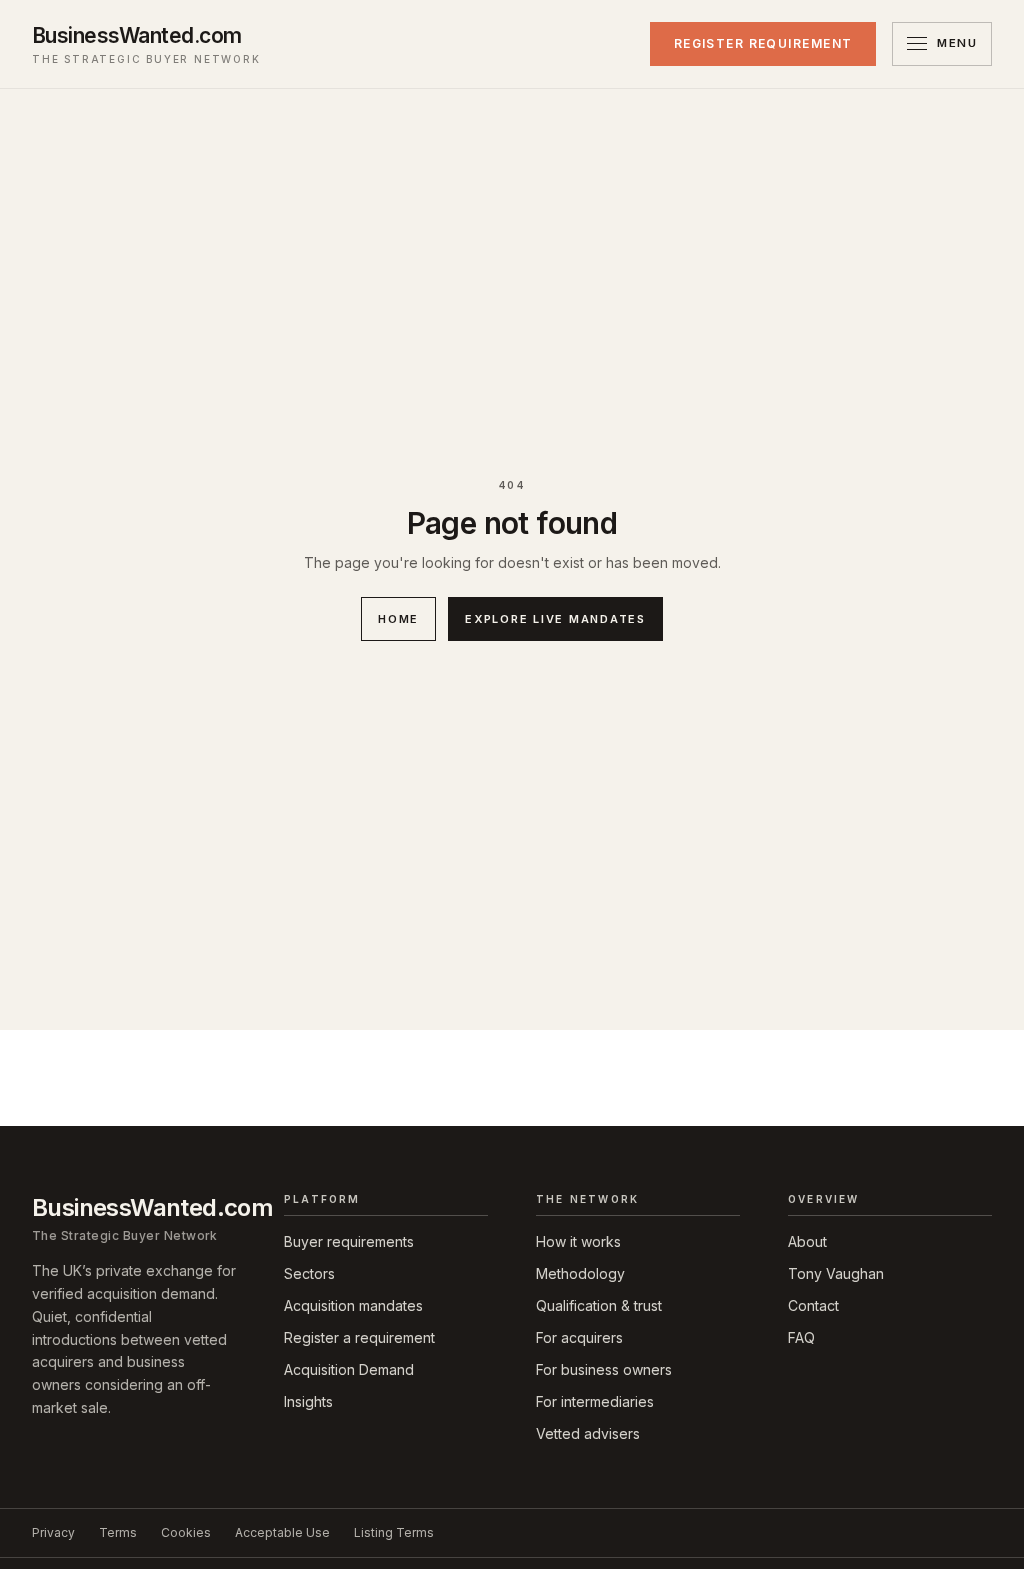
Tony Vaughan (836, 1273)
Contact (813, 1305)
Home (398, 619)
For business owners (604, 1369)
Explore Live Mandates (555, 619)
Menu (957, 43)
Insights (308, 1401)
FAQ (801, 1337)
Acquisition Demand (349, 1369)
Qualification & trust (599, 1305)
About (807, 1241)
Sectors (309, 1273)
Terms (118, 1532)
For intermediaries (595, 1401)
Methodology (580, 1273)
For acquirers (579, 1337)
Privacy (53, 1532)
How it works (578, 1241)
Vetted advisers (588, 1433)
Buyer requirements (349, 1241)
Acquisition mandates (353, 1305)
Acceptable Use (282, 1532)
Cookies (186, 1532)
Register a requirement (359, 1337)
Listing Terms (394, 1532)
